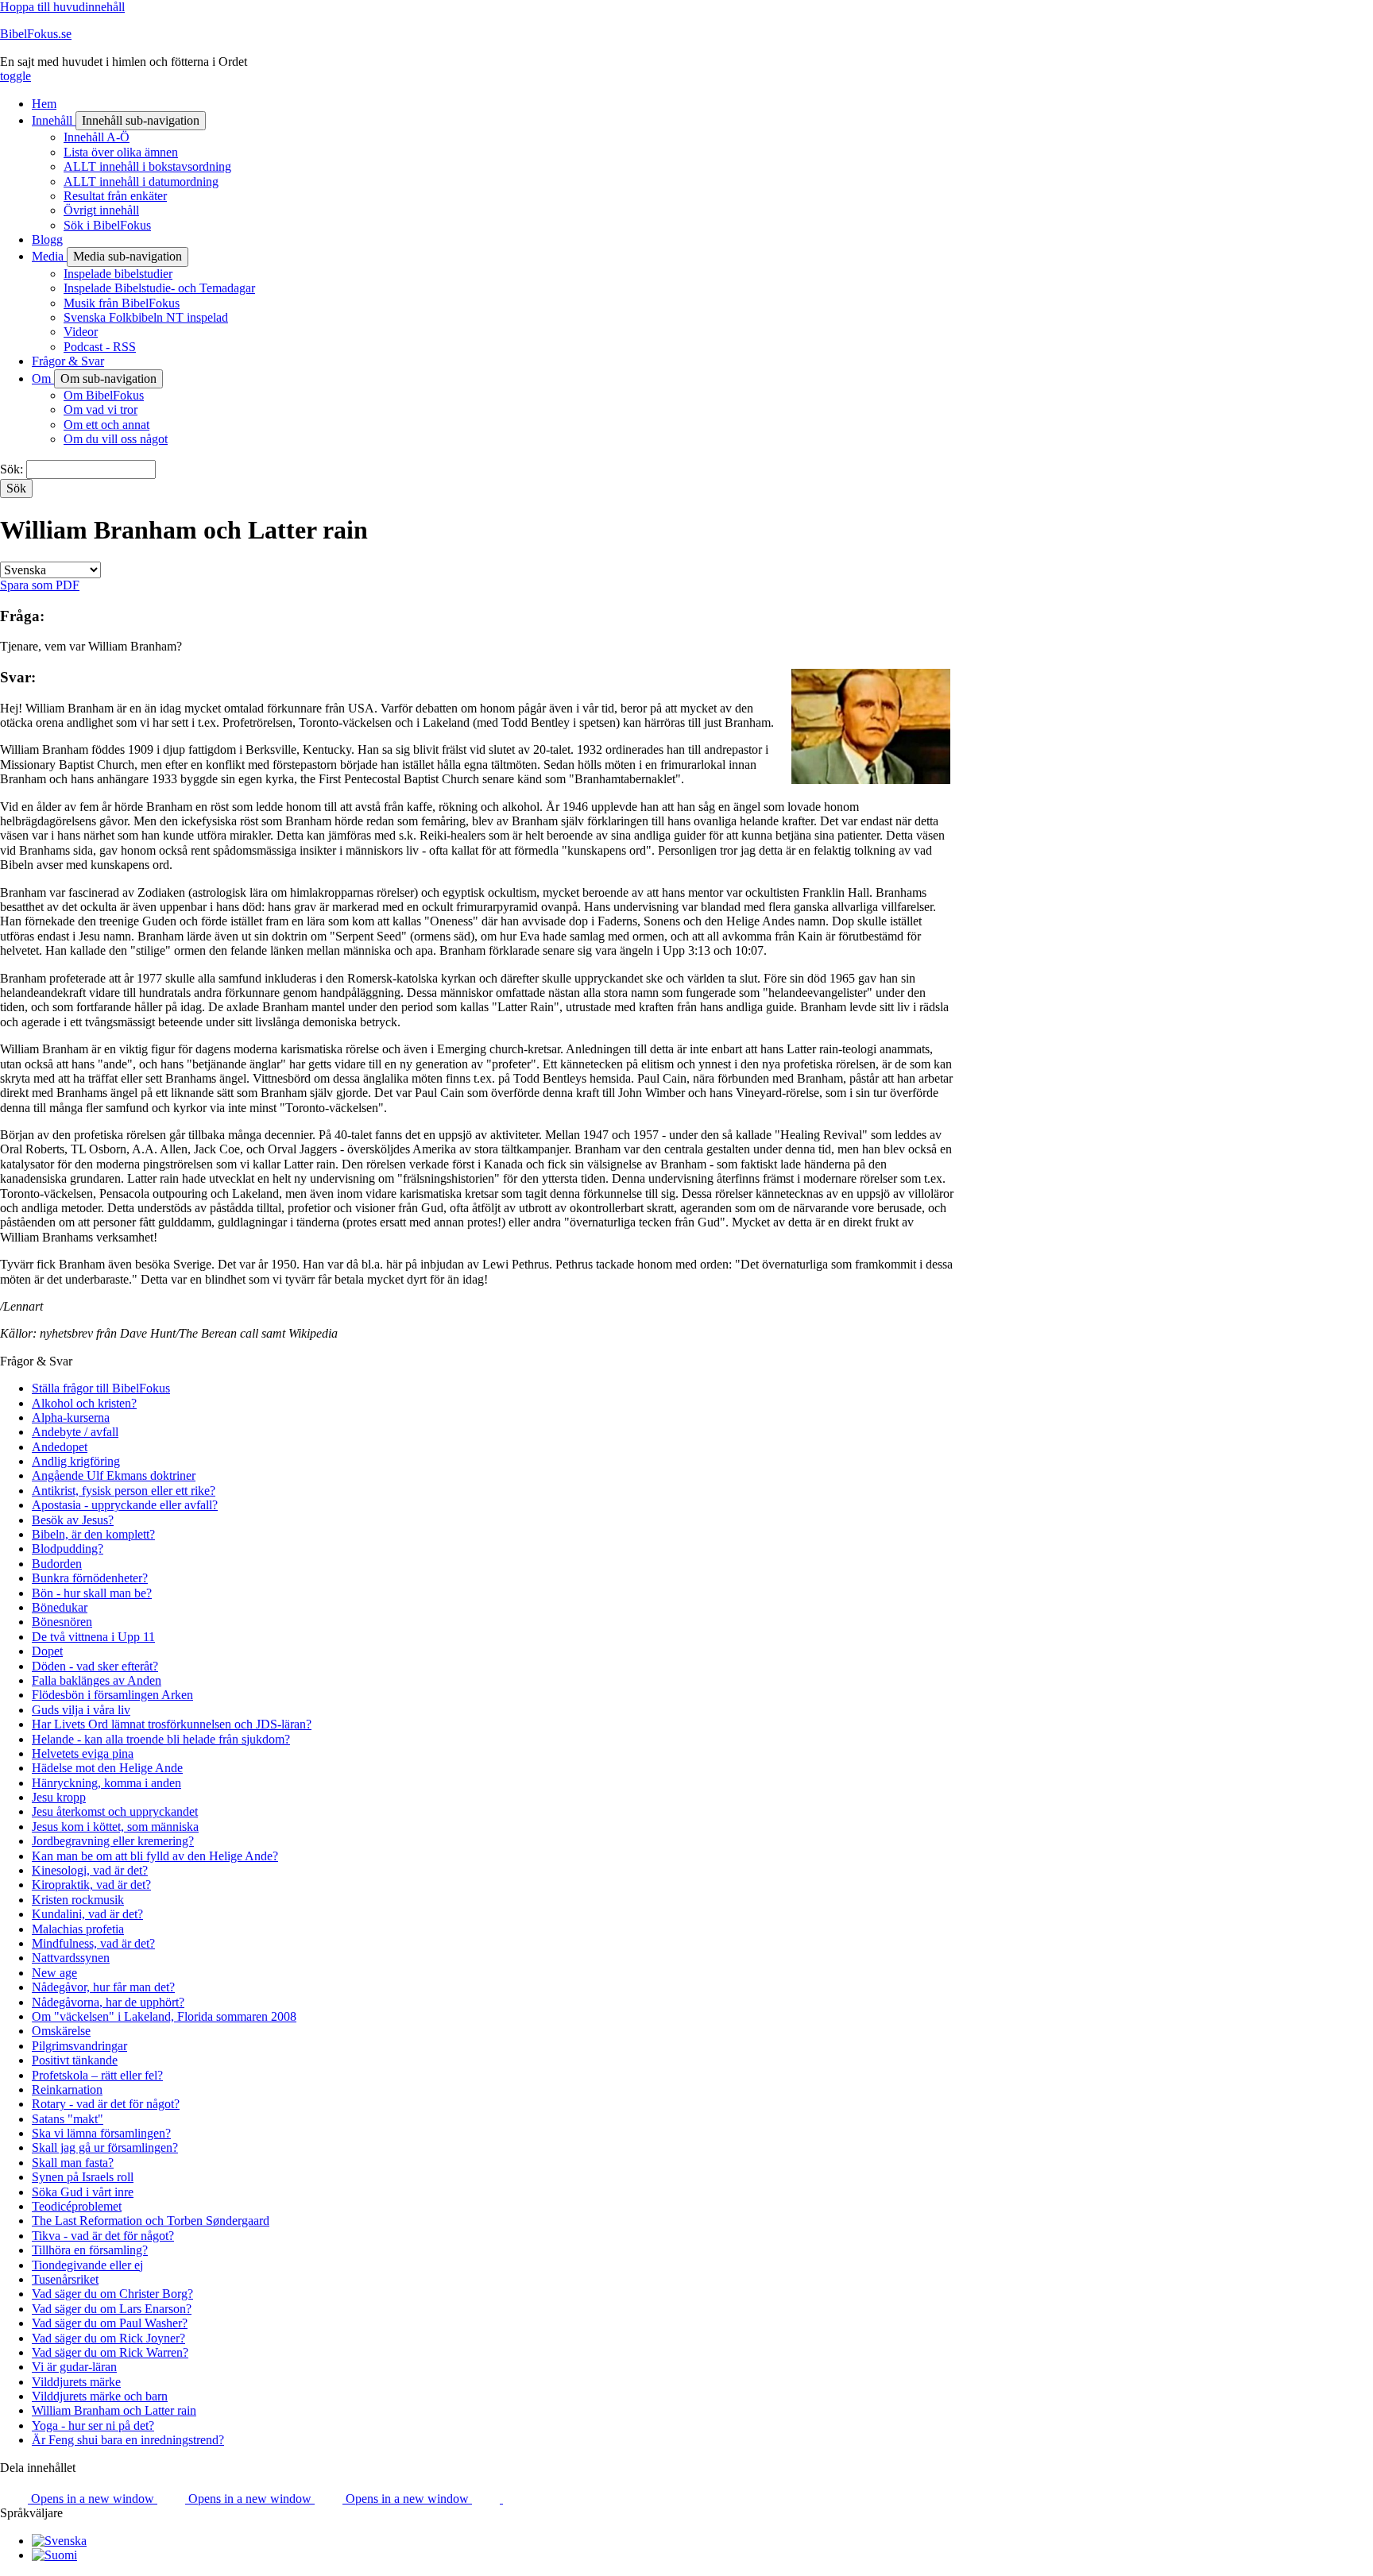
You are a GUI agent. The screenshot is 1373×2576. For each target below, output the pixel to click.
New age (54, 1973)
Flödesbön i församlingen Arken (112, 1695)
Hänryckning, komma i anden (106, 1783)
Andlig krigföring (76, 1461)
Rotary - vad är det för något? (106, 2104)
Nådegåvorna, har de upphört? (108, 2002)
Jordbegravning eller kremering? (113, 1841)
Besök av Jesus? (73, 1520)
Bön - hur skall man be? (92, 1593)
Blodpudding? (68, 1549)
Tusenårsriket (65, 2279)
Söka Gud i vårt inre (83, 2192)
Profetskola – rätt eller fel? (97, 2075)
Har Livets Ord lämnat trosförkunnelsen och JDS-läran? (172, 1724)
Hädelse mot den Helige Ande (107, 1768)
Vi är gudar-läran (74, 2367)
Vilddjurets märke (76, 2382)
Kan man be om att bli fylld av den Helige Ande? (155, 1856)
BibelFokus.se (36, 34)
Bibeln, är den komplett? (93, 1534)
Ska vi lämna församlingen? (101, 2133)
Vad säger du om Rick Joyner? (108, 2338)
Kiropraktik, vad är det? (91, 1885)
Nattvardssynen (71, 1958)
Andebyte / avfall (75, 1432)
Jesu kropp (59, 1797)
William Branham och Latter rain (114, 2410)
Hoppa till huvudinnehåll (62, 7)
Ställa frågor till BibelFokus (101, 1388)
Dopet (47, 1651)
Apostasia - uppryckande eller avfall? (125, 1505)
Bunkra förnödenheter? (90, 1578)
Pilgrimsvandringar (79, 2046)
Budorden (57, 1564)
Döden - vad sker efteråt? (95, 1666)
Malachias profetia (78, 1929)
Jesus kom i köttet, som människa (115, 1827)
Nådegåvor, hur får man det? (103, 1987)
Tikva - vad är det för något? (103, 2236)
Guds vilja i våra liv (81, 1710)
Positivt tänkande (75, 2060)
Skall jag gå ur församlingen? (105, 2147)
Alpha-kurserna (71, 1417)
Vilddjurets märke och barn (100, 2396)
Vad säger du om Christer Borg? (112, 2294)
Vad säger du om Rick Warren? (110, 2352)
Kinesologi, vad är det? (90, 1870)
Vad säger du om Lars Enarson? (112, 2309)
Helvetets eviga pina (83, 1753)
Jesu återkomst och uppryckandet (115, 1811)
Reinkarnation (67, 2089)
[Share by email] (487, 2499)
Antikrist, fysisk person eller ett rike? (124, 1491)
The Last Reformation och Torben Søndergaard (151, 2221)
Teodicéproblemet (77, 2206)
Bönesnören (62, 1622)
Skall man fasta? (73, 2163)
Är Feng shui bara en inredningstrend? (128, 2440)
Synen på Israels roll (83, 2177)
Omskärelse (61, 2031)
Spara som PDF (40, 585)
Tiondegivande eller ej (87, 2265)
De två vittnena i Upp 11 (93, 1637)
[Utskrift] (517, 2499)
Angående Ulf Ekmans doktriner (114, 1475)
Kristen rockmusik (78, 1900)
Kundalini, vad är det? (87, 1914)
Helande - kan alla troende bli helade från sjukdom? (161, 1739)
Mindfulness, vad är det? (93, 1943)
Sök (10, 469)
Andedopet (60, 1447)
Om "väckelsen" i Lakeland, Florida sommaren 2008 (164, 2016)
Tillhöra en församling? (90, 2250)
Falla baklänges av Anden (97, 1680)
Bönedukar (60, 1607)
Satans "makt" (68, 2119)
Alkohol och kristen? (84, 1403)
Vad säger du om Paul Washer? (110, 2323)
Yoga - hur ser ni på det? (93, 2425)
